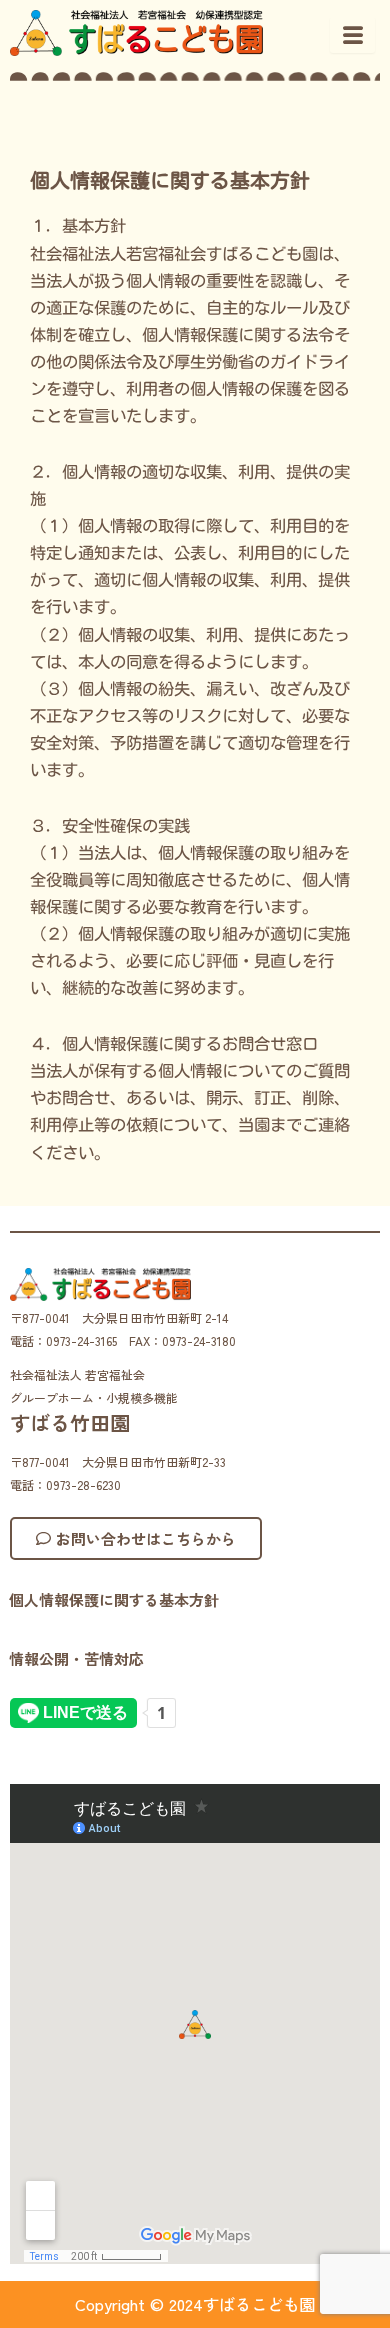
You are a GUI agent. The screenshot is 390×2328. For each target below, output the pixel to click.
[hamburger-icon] (352, 35)
